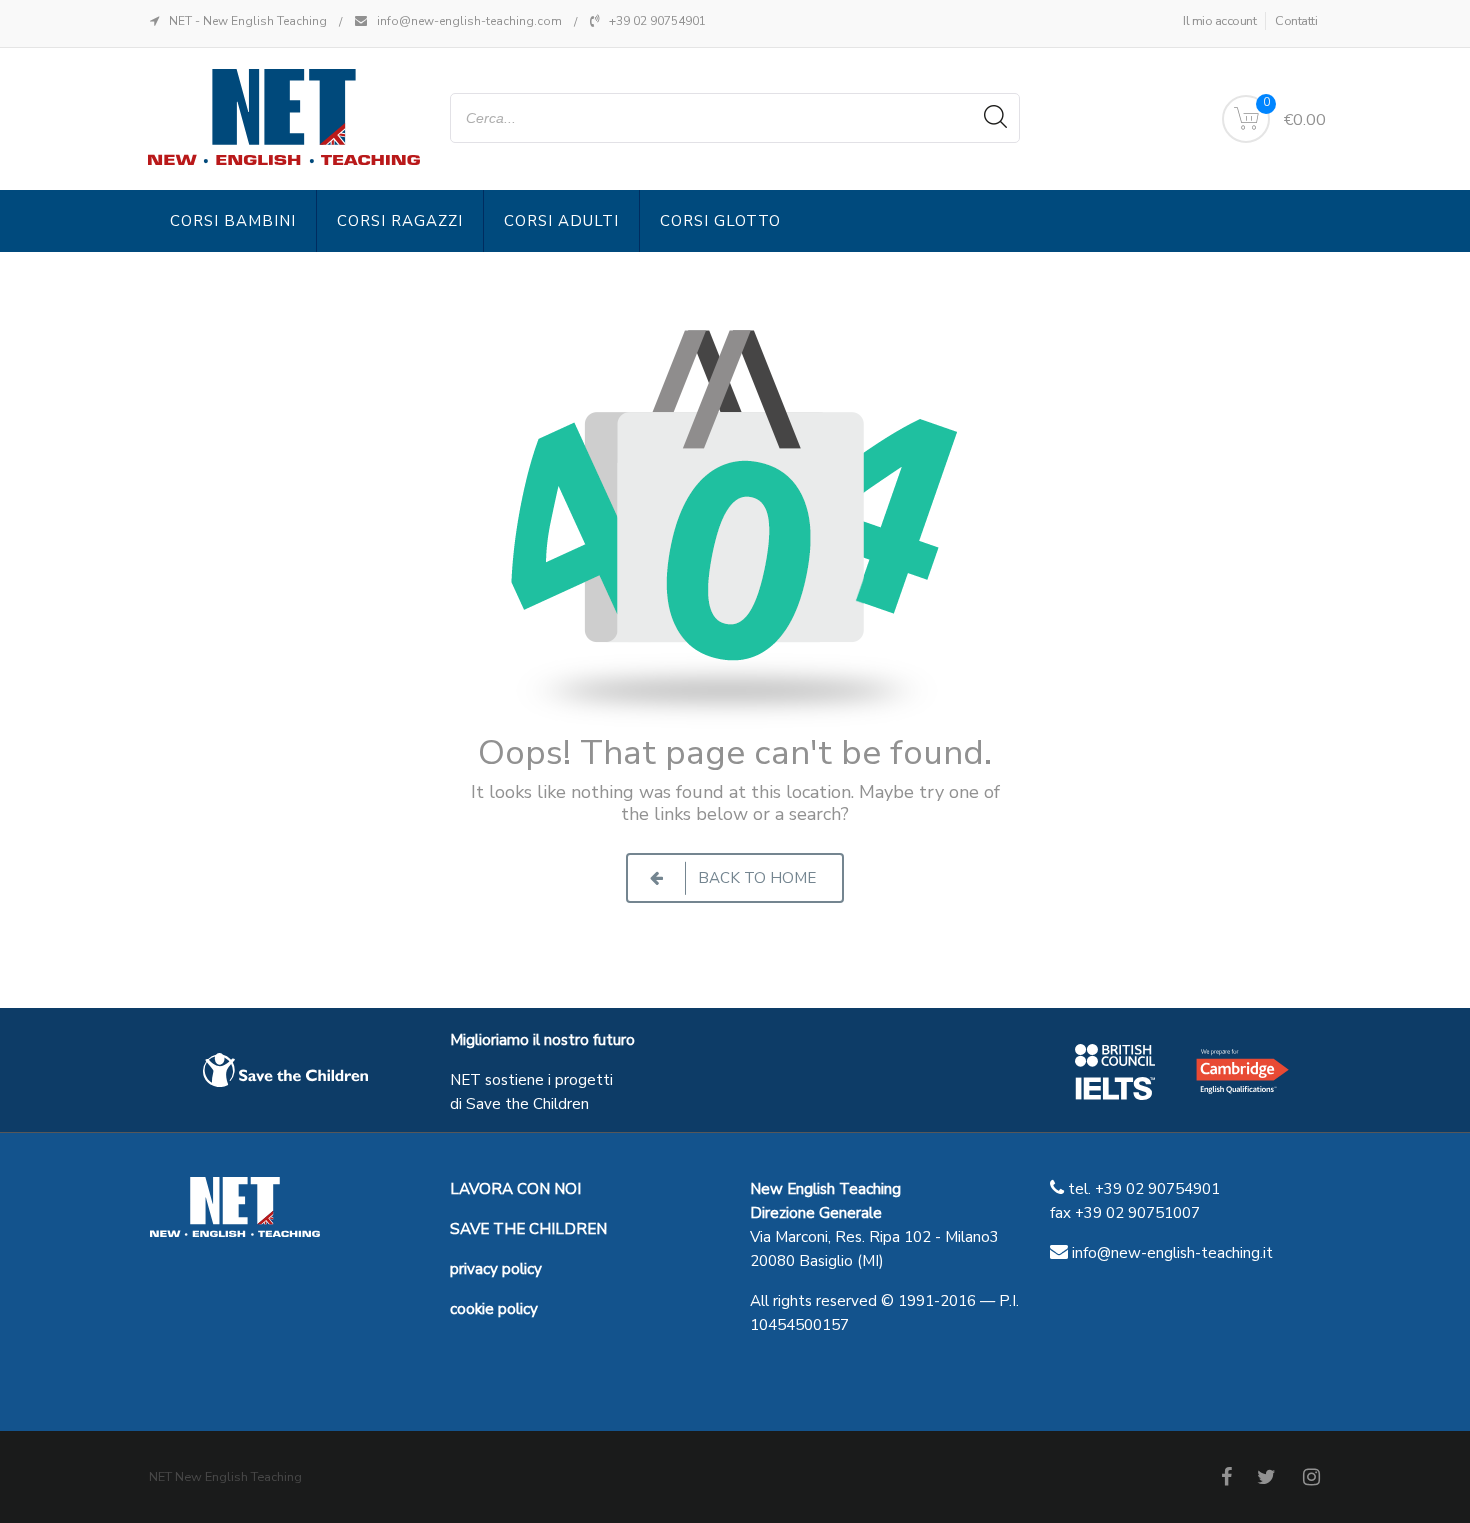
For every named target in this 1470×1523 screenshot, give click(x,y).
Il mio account (1219, 21)
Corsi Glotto (720, 221)
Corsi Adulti (561, 221)
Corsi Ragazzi (400, 221)
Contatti (1296, 21)
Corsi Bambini (233, 221)
